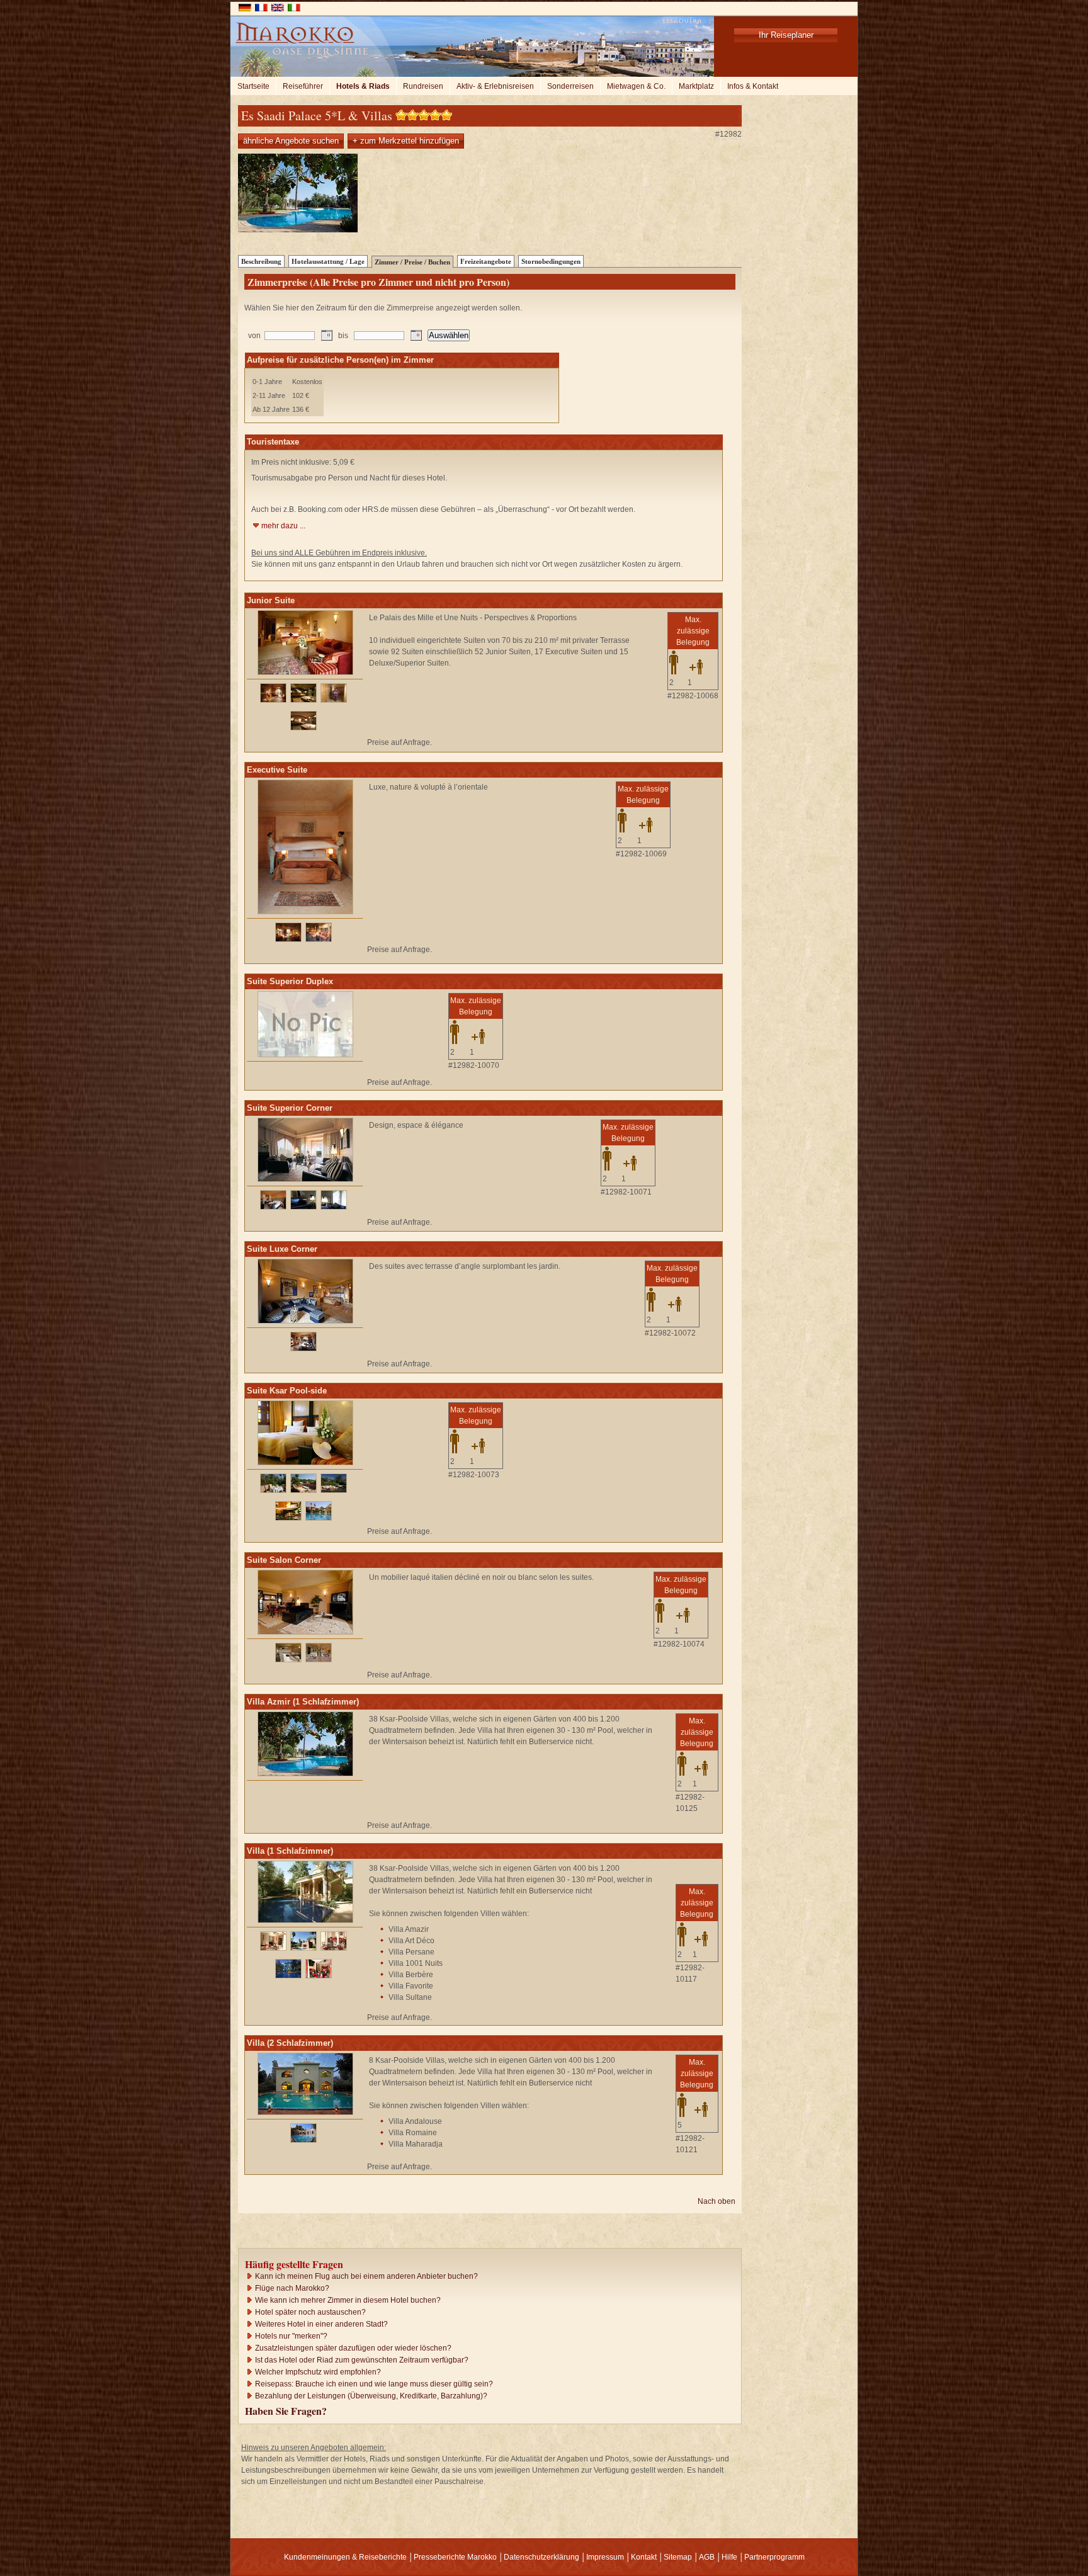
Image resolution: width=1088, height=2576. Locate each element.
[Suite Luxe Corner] (305, 1321)
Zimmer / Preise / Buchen (412, 262)
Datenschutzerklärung (541, 2557)
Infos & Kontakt (753, 86)
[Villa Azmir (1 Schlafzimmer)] (305, 1774)
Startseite (253, 86)
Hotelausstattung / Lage (328, 261)
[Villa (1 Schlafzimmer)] (305, 1921)
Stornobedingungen (551, 261)
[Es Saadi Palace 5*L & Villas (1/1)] (298, 230)
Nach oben (717, 2201)
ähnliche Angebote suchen (291, 141)
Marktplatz (696, 86)
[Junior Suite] (305, 672)
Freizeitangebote (486, 261)
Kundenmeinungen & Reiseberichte (345, 2557)
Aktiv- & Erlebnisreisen (495, 86)
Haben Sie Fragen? (286, 2411)
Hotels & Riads (363, 86)
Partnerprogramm (774, 2557)
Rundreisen (423, 86)
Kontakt (644, 2557)
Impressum (605, 2557)
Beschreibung (261, 261)
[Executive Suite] (305, 912)
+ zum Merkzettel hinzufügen (406, 141)
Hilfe (729, 2557)
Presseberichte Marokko (455, 2557)
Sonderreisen (570, 86)
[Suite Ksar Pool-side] (305, 1463)
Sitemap (678, 2557)
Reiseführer (303, 86)
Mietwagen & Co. (636, 86)
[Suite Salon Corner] (305, 1632)
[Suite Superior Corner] (305, 1179)
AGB (707, 2557)
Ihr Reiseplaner (786, 35)
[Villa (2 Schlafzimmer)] (305, 2113)
